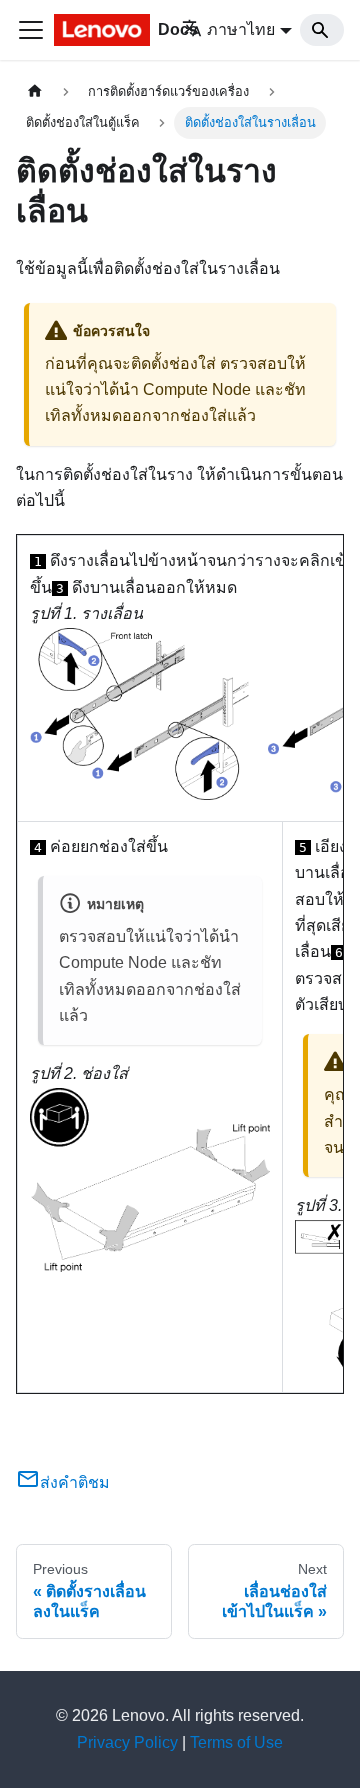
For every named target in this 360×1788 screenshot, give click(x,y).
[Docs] (104, 30)
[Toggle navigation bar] (31, 30)
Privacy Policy (127, 1742)
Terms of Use (236, 1742)
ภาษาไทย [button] (241, 29)
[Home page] (35, 91)
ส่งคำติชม (75, 1482)
